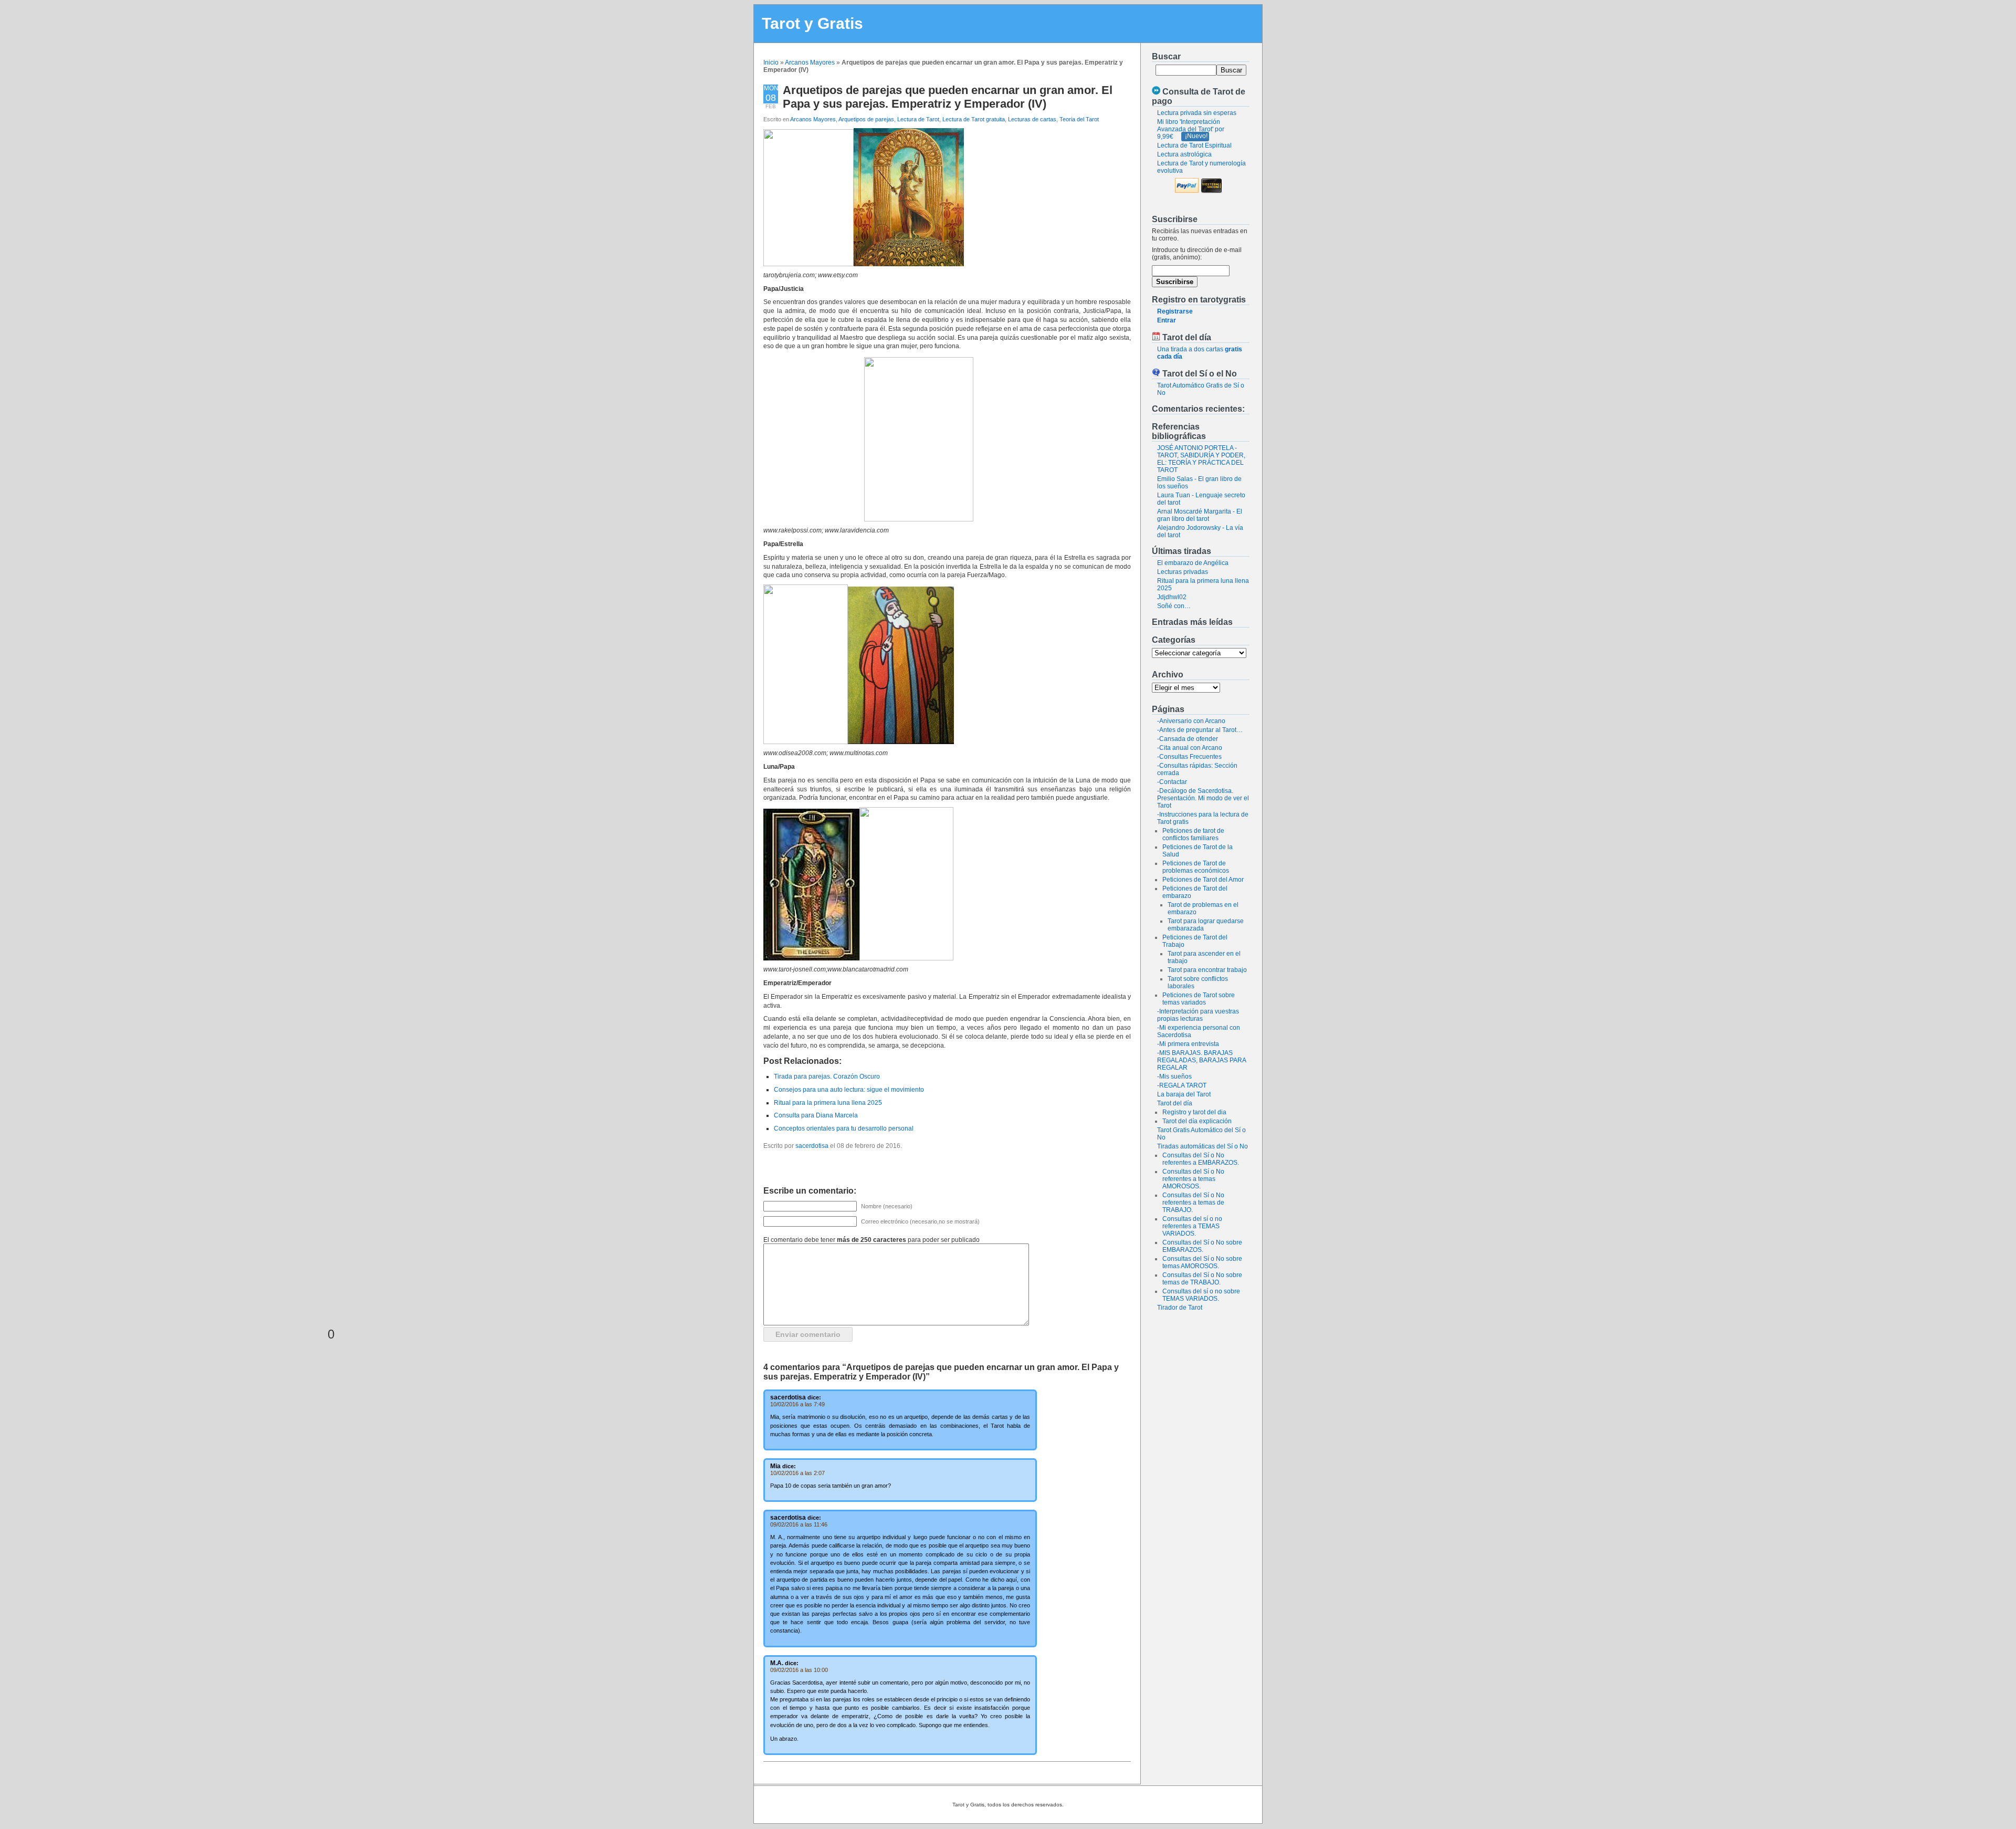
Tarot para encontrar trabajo (1207, 970)
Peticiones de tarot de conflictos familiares (1193, 834)
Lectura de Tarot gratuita (974, 119)
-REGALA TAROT (1182, 1085)
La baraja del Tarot (1184, 1094)
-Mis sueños (1174, 1077)
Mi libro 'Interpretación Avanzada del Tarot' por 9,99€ (1191, 129)
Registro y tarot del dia (1194, 1112)
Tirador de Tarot (1180, 1308)
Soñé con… (1174, 606)
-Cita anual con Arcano (1190, 748)
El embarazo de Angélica (1193, 563)
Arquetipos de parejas (866, 119)
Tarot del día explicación (1197, 1121)
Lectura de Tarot (918, 119)
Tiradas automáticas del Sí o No (1203, 1146)
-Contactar (1172, 782)
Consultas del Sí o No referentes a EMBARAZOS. (1201, 1159)
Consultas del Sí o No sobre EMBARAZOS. (1202, 1246)
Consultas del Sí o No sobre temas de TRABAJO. (1202, 1279)
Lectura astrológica (1184, 154)
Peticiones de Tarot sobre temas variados (1199, 999)
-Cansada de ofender (1188, 739)
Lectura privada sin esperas (1197, 113)
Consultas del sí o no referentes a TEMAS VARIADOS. (1192, 1226)
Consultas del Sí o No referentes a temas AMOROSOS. (1193, 1179)
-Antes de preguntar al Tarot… (1200, 730)
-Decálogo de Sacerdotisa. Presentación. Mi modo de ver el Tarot (1203, 798)
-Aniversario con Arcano (1191, 721)
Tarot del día (1175, 1103)
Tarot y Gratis (812, 23)
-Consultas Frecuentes (1189, 757)
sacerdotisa (812, 1146)
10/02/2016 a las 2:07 (797, 1473)
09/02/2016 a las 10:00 (799, 1670)
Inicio (771, 62)
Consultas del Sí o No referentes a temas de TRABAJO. (1193, 1203)
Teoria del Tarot (1079, 119)
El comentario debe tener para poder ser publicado (871, 1240)
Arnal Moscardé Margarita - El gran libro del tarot (1200, 515)
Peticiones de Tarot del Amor (1203, 880)
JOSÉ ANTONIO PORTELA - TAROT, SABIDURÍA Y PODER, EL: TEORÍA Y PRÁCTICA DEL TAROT (1201, 459)
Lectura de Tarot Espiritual (1194, 145)
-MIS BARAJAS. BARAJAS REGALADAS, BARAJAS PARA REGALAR (1201, 1060)
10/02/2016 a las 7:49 (797, 1404)
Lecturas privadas (1183, 572)
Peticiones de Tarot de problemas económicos (1196, 867)
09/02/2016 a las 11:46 (799, 1524)
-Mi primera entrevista (1188, 1044)
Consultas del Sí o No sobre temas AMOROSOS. (1202, 1262)
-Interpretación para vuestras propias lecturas (1198, 1015)
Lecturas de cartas (1032, 119)
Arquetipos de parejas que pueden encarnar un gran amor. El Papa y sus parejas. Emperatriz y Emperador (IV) (948, 97)
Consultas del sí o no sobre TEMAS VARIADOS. (1201, 1295)
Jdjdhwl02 (1172, 597)
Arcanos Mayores (810, 62)
